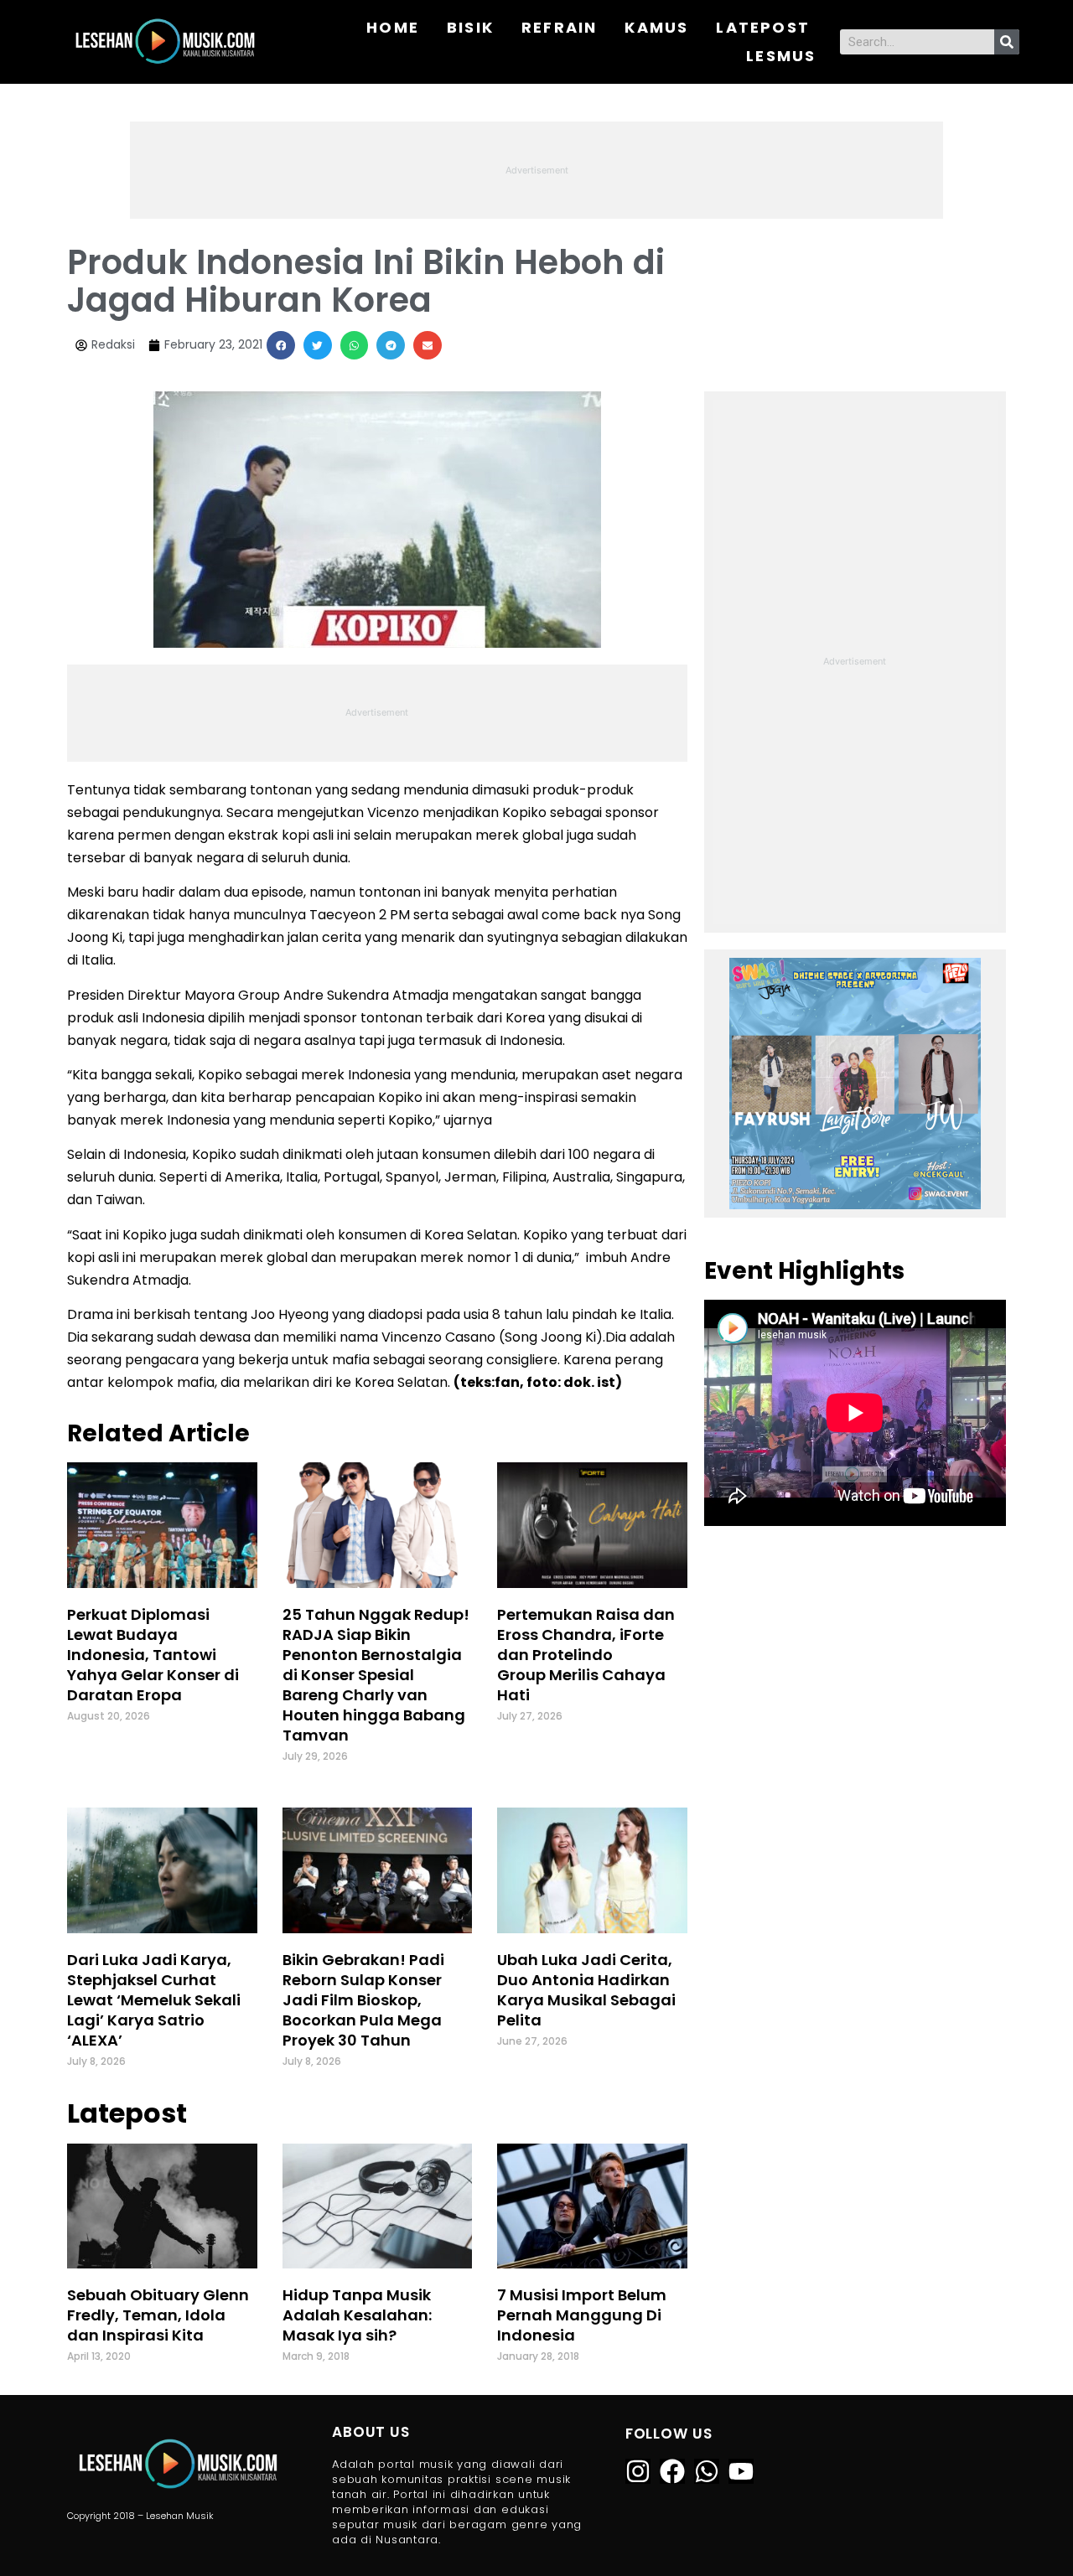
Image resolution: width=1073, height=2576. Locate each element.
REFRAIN (559, 27)
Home (393, 27)
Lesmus (781, 56)
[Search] (1007, 42)
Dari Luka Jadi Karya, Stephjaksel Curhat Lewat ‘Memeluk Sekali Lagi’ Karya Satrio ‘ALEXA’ (154, 2000)
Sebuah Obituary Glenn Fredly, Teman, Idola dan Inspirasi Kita (158, 2315)
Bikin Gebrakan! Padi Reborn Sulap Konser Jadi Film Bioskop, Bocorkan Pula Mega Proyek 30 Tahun (363, 2000)
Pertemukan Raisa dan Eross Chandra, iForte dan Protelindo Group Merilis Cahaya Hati (586, 1655)
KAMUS (656, 27)
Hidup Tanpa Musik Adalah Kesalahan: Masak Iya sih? (357, 2315)
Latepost (763, 27)
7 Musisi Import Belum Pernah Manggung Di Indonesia (582, 2315)
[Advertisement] (536, 168)
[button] (281, 345)
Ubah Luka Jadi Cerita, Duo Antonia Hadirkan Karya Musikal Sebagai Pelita (586, 1990)
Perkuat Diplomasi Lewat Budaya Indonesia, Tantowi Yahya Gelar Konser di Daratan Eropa (153, 1655)
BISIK (470, 27)
